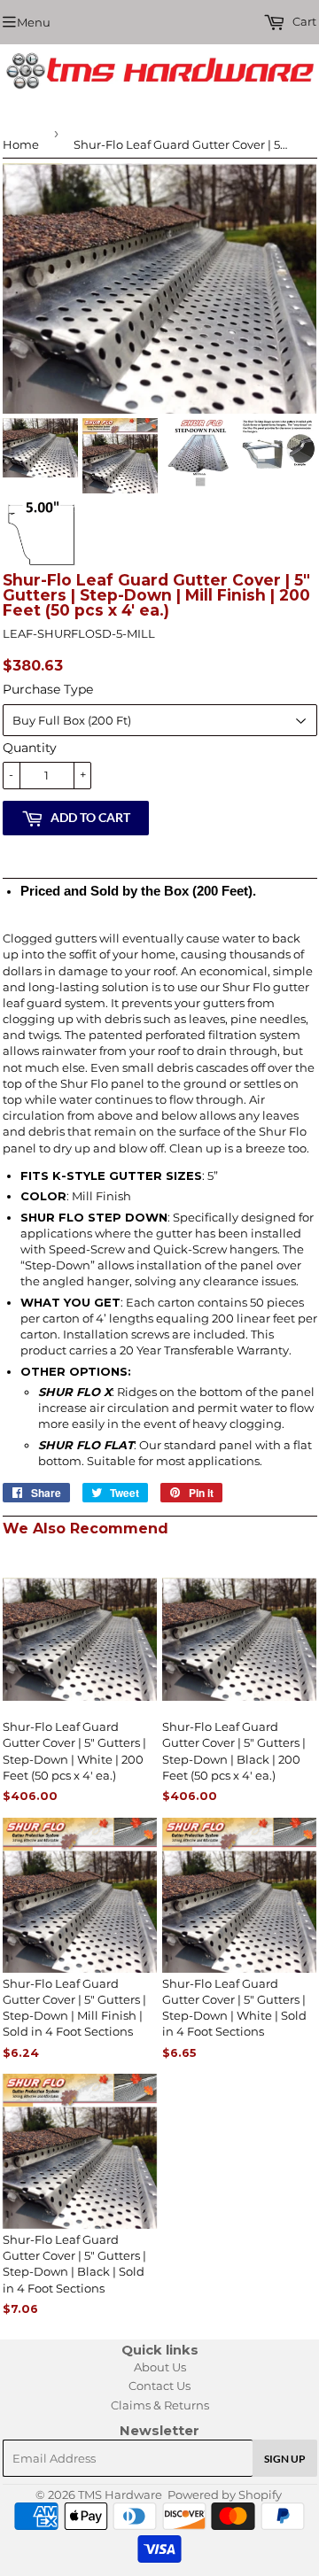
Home (21, 144)
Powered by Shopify (225, 2495)
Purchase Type (48, 689)
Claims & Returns (160, 2405)
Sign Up (285, 2459)
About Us (160, 2367)
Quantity (30, 748)
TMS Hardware (120, 2495)
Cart (303, 21)
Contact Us (159, 2386)
